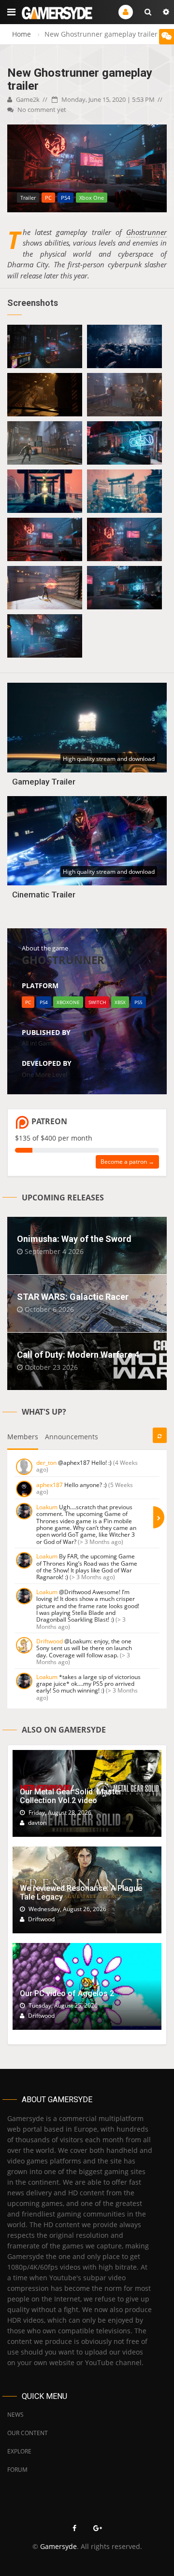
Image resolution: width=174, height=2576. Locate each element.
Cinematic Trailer (44, 895)
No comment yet (41, 110)
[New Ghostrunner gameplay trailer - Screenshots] (45, 346)
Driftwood (50, 1641)
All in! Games (40, 1043)
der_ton (46, 1463)
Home (22, 34)
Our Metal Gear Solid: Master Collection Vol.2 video (71, 1796)
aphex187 (50, 1485)
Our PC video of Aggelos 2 (67, 1993)
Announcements (72, 1437)
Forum (17, 2470)
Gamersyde (58, 2546)
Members (23, 1437)
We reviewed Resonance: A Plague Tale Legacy (81, 1893)
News (15, 2415)
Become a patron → (127, 1162)
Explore (19, 2451)
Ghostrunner (146, 232)
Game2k (27, 99)
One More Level (44, 1074)
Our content (28, 2433)
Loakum (47, 1507)
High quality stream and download (109, 759)
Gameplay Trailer (44, 782)
